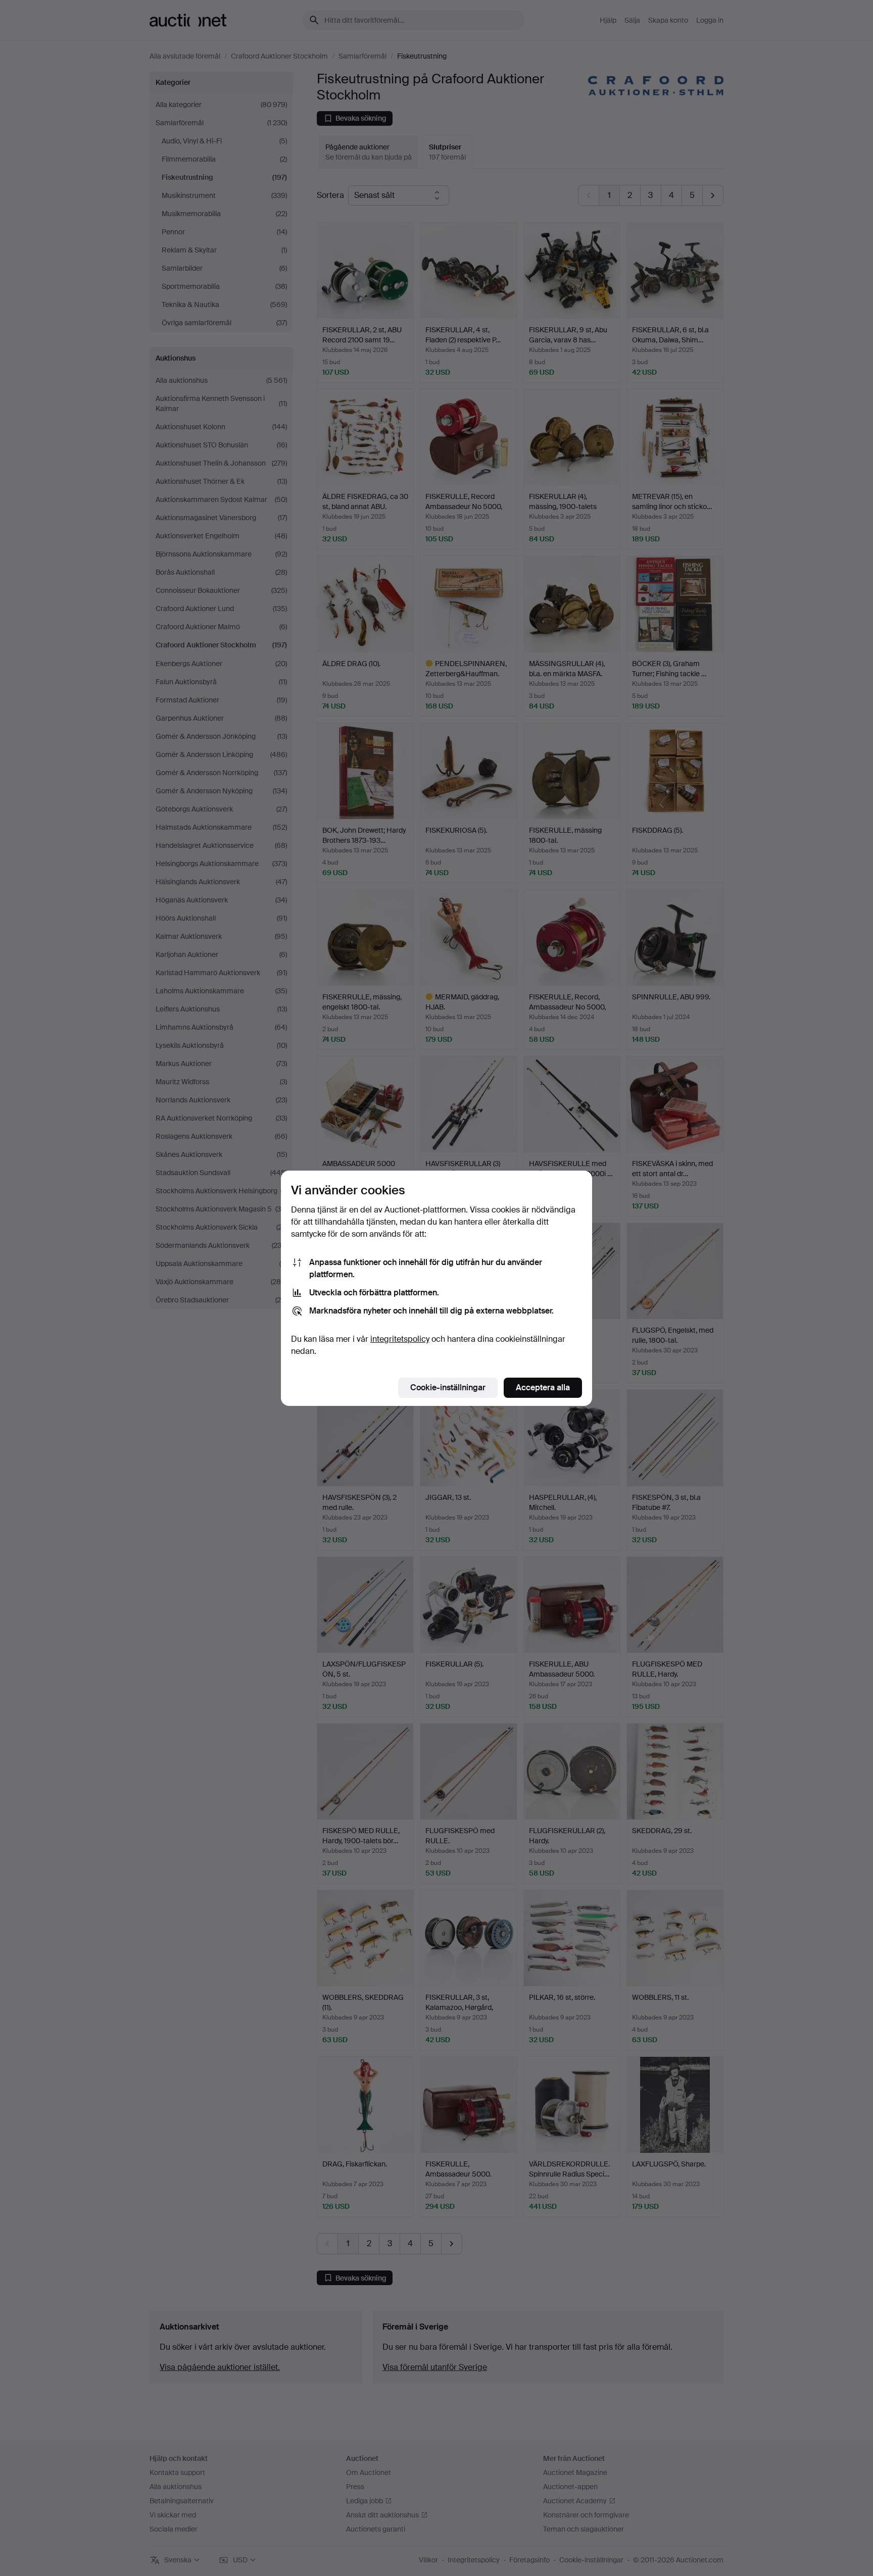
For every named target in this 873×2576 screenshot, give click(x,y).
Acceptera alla (543, 1387)
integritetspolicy (400, 1339)
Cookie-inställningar (448, 1387)
